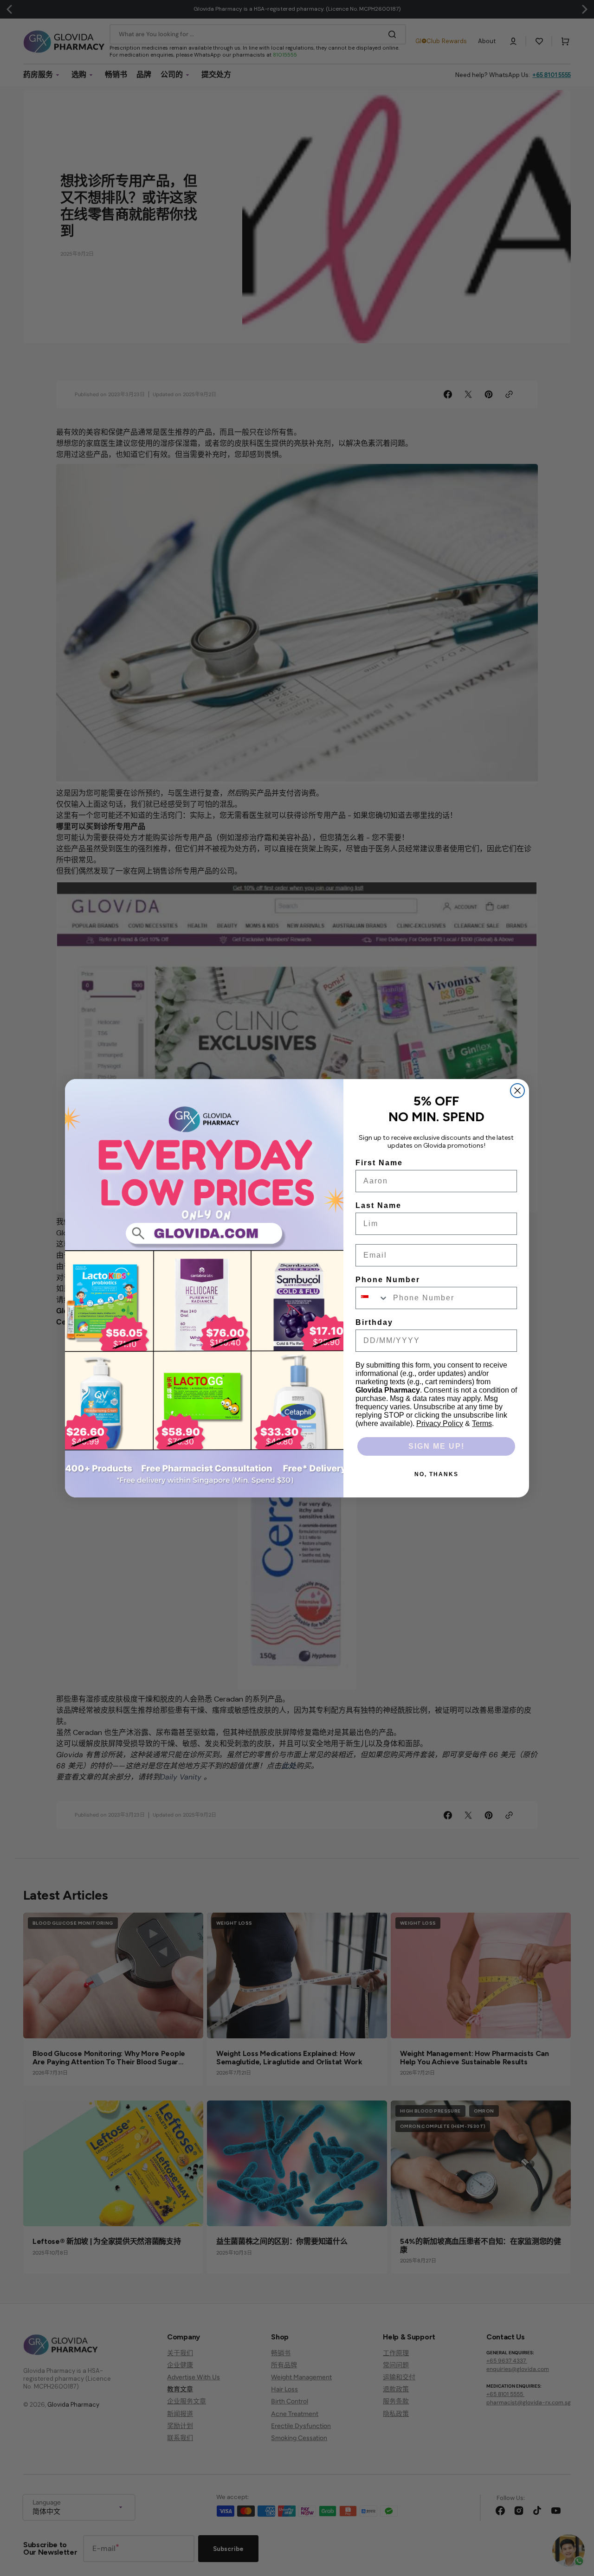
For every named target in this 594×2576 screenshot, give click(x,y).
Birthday (374, 1322)
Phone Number (388, 1280)
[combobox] (372, 1298)
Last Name (378, 1205)
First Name (379, 1163)
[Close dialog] (517, 1091)
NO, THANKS (436, 1474)
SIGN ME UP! (436, 1446)
